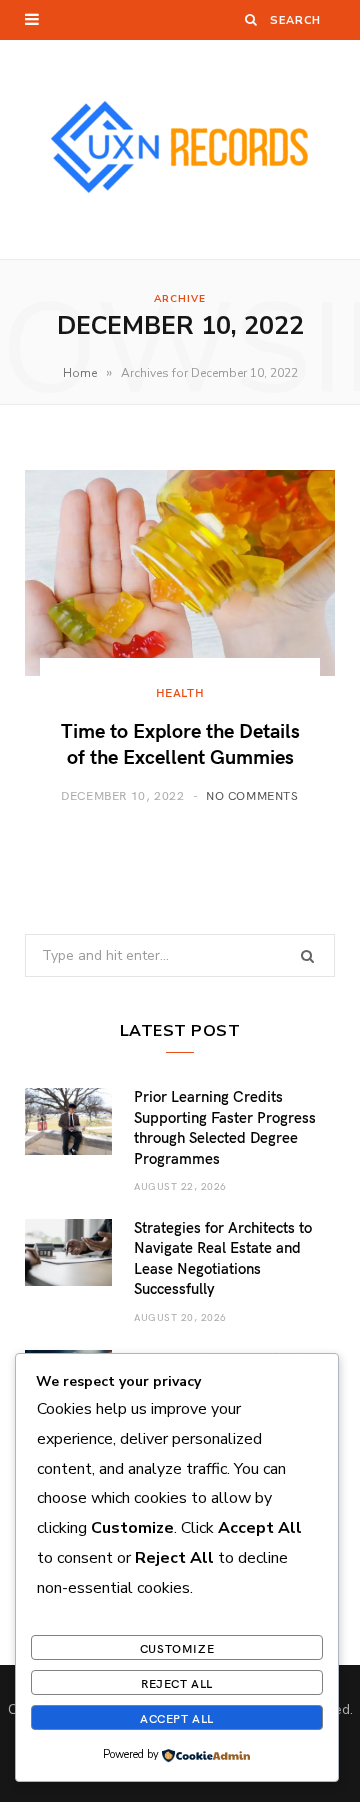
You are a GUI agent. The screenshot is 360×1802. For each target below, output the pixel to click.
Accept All (177, 1718)
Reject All (177, 1683)
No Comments (252, 795)
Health (180, 692)
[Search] (251, 19)
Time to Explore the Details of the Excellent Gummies (180, 742)
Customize (177, 1648)
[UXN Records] (180, 149)
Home (80, 373)
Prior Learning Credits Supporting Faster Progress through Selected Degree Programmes (225, 1126)
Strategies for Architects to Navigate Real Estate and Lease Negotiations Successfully (223, 1257)
